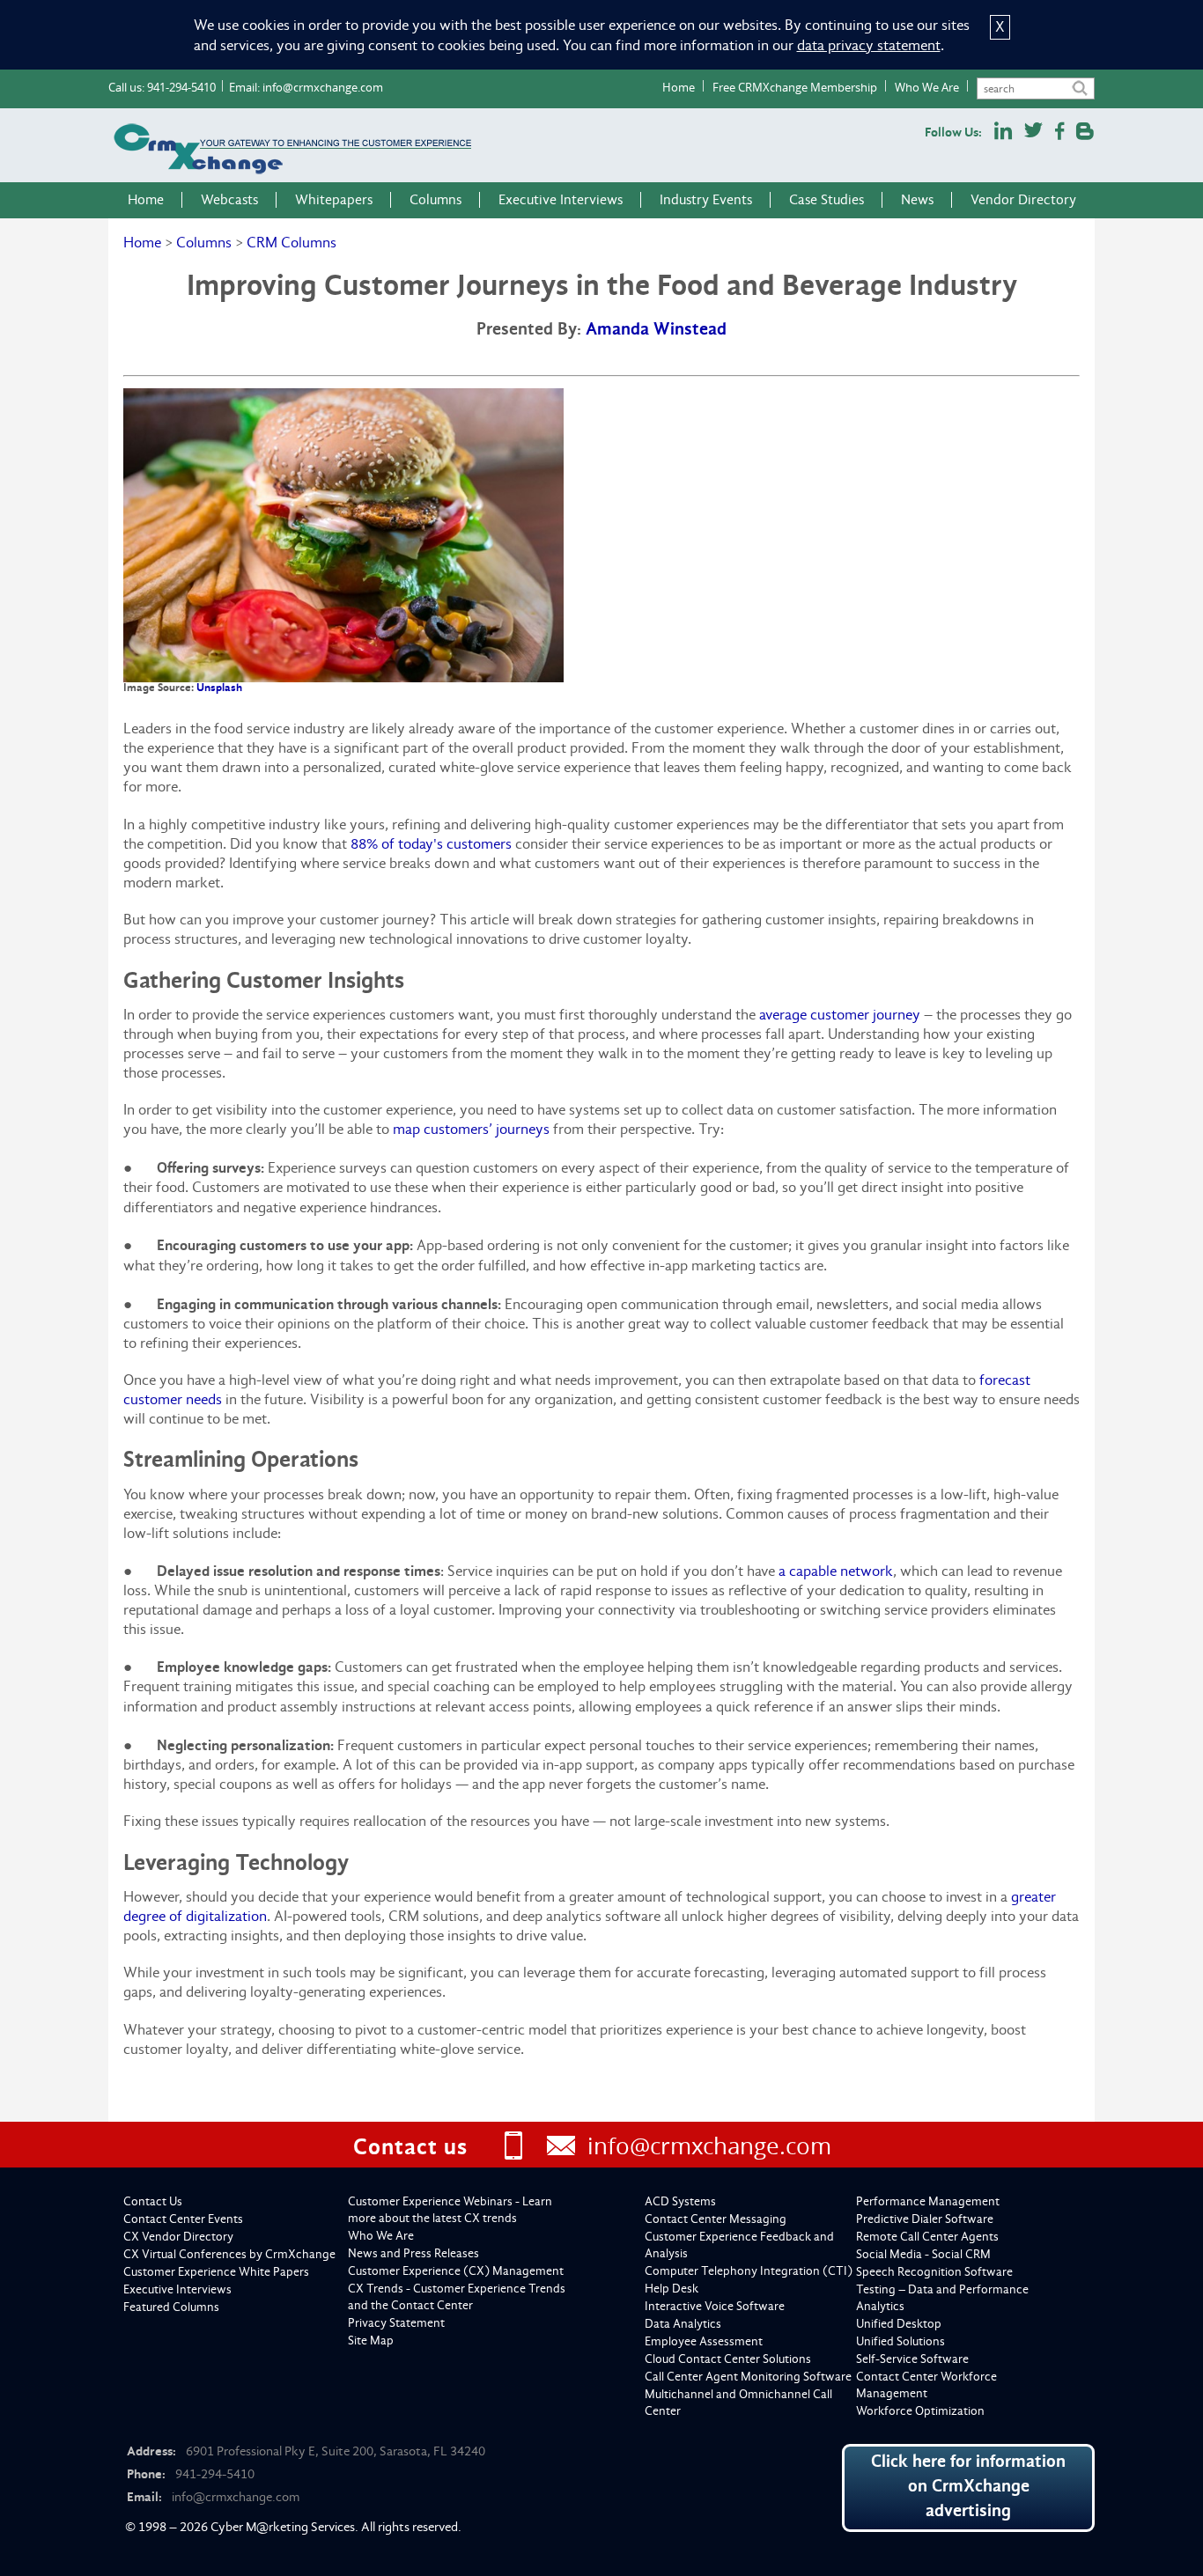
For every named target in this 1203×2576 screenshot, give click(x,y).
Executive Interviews (561, 200)
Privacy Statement (396, 2323)
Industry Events (706, 200)
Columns (435, 200)
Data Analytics (683, 2324)
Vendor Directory (1023, 200)
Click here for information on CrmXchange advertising (968, 2486)
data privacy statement (869, 45)
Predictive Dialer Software (925, 2219)
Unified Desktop (899, 2324)
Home (679, 87)
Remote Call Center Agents (927, 2237)
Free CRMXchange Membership (795, 87)
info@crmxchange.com (323, 87)
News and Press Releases (413, 2253)
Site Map (371, 2340)
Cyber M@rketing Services (283, 2527)
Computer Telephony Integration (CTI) (749, 2271)
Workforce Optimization (920, 2411)
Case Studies (827, 200)
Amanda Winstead (656, 329)
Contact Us (153, 2201)
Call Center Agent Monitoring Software (748, 2377)
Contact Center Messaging (716, 2219)
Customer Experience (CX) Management (456, 2271)
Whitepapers (334, 200)
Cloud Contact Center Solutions (728, 2359)
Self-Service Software (912, 2359)
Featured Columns (171, 2307)
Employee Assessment (704, 2341)
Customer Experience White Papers (216, 2272)
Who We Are (927, 87)
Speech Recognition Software (934, 2272)
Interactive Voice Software (715, 2306)
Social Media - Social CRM (923, 2254)
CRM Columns (292, 243)
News (917, 200)
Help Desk (672, 2289)
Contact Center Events (183, 2219)
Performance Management (928, 2201)
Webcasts (229, 200)
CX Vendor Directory (178, 2237)
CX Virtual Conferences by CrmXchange (229, 2254)
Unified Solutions (900, 2341)
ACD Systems (680, 2201)
